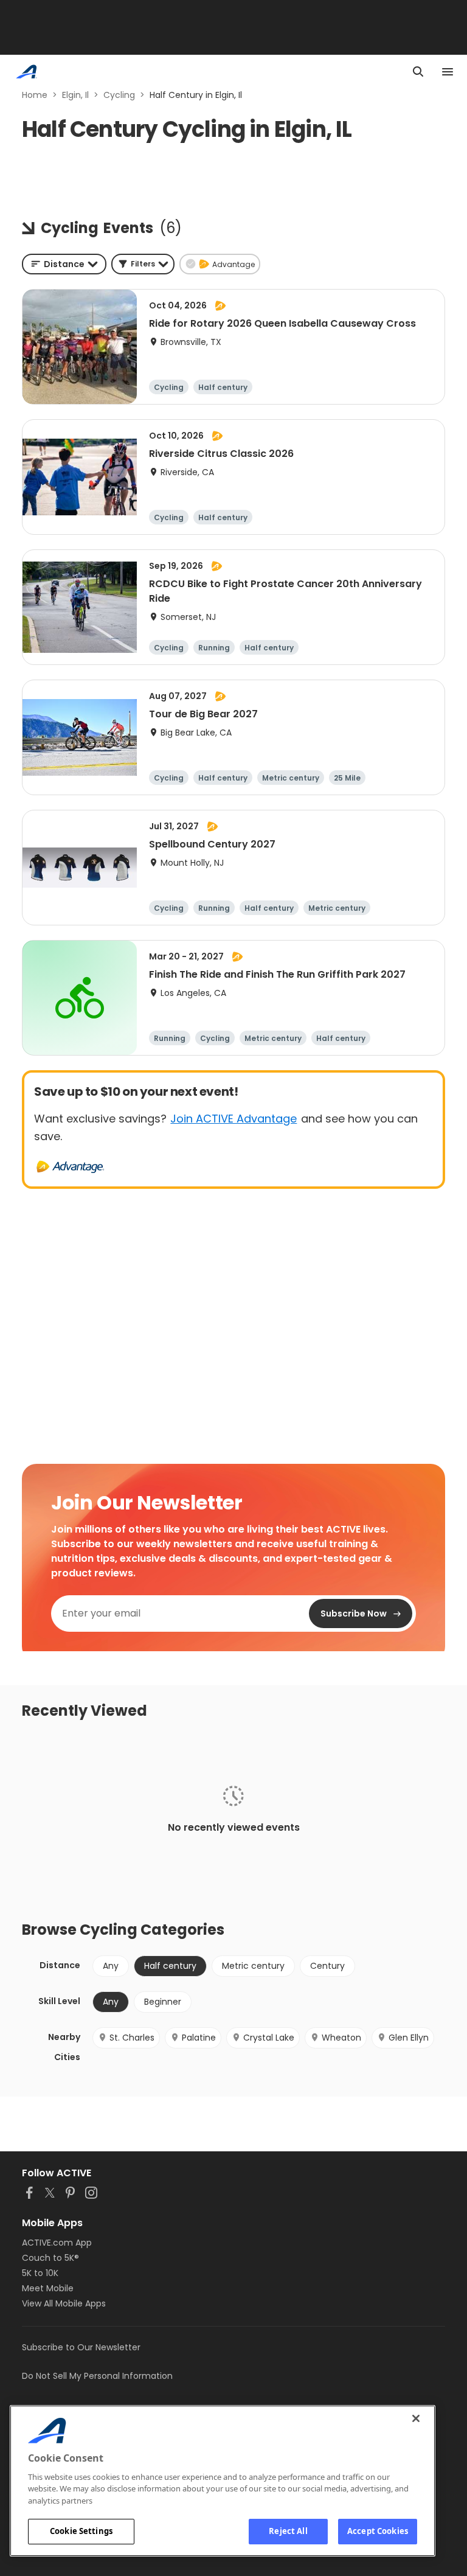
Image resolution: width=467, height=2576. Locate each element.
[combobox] (64, 264)
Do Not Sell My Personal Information (97, 2376)
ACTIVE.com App (57, 2243)
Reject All (288, 2531)
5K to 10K (40, 2273)
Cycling (119, 95)
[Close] (416, 2418)
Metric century (253, 1966)
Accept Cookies (378, 2531)
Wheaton (341, 2038)
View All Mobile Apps (64, 2303)
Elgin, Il (75, 95)
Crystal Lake (269, 2038)
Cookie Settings (81, 2531)
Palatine (199, 2038)
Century (327, 1966)
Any (111, 1966)
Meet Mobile (48, 2288)
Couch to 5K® (50, 2258)
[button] (143, 264)
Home (35, 95)
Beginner (163, 2002)
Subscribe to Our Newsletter (81, 2347)
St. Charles (132, 2038)
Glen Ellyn (409, 2038)
